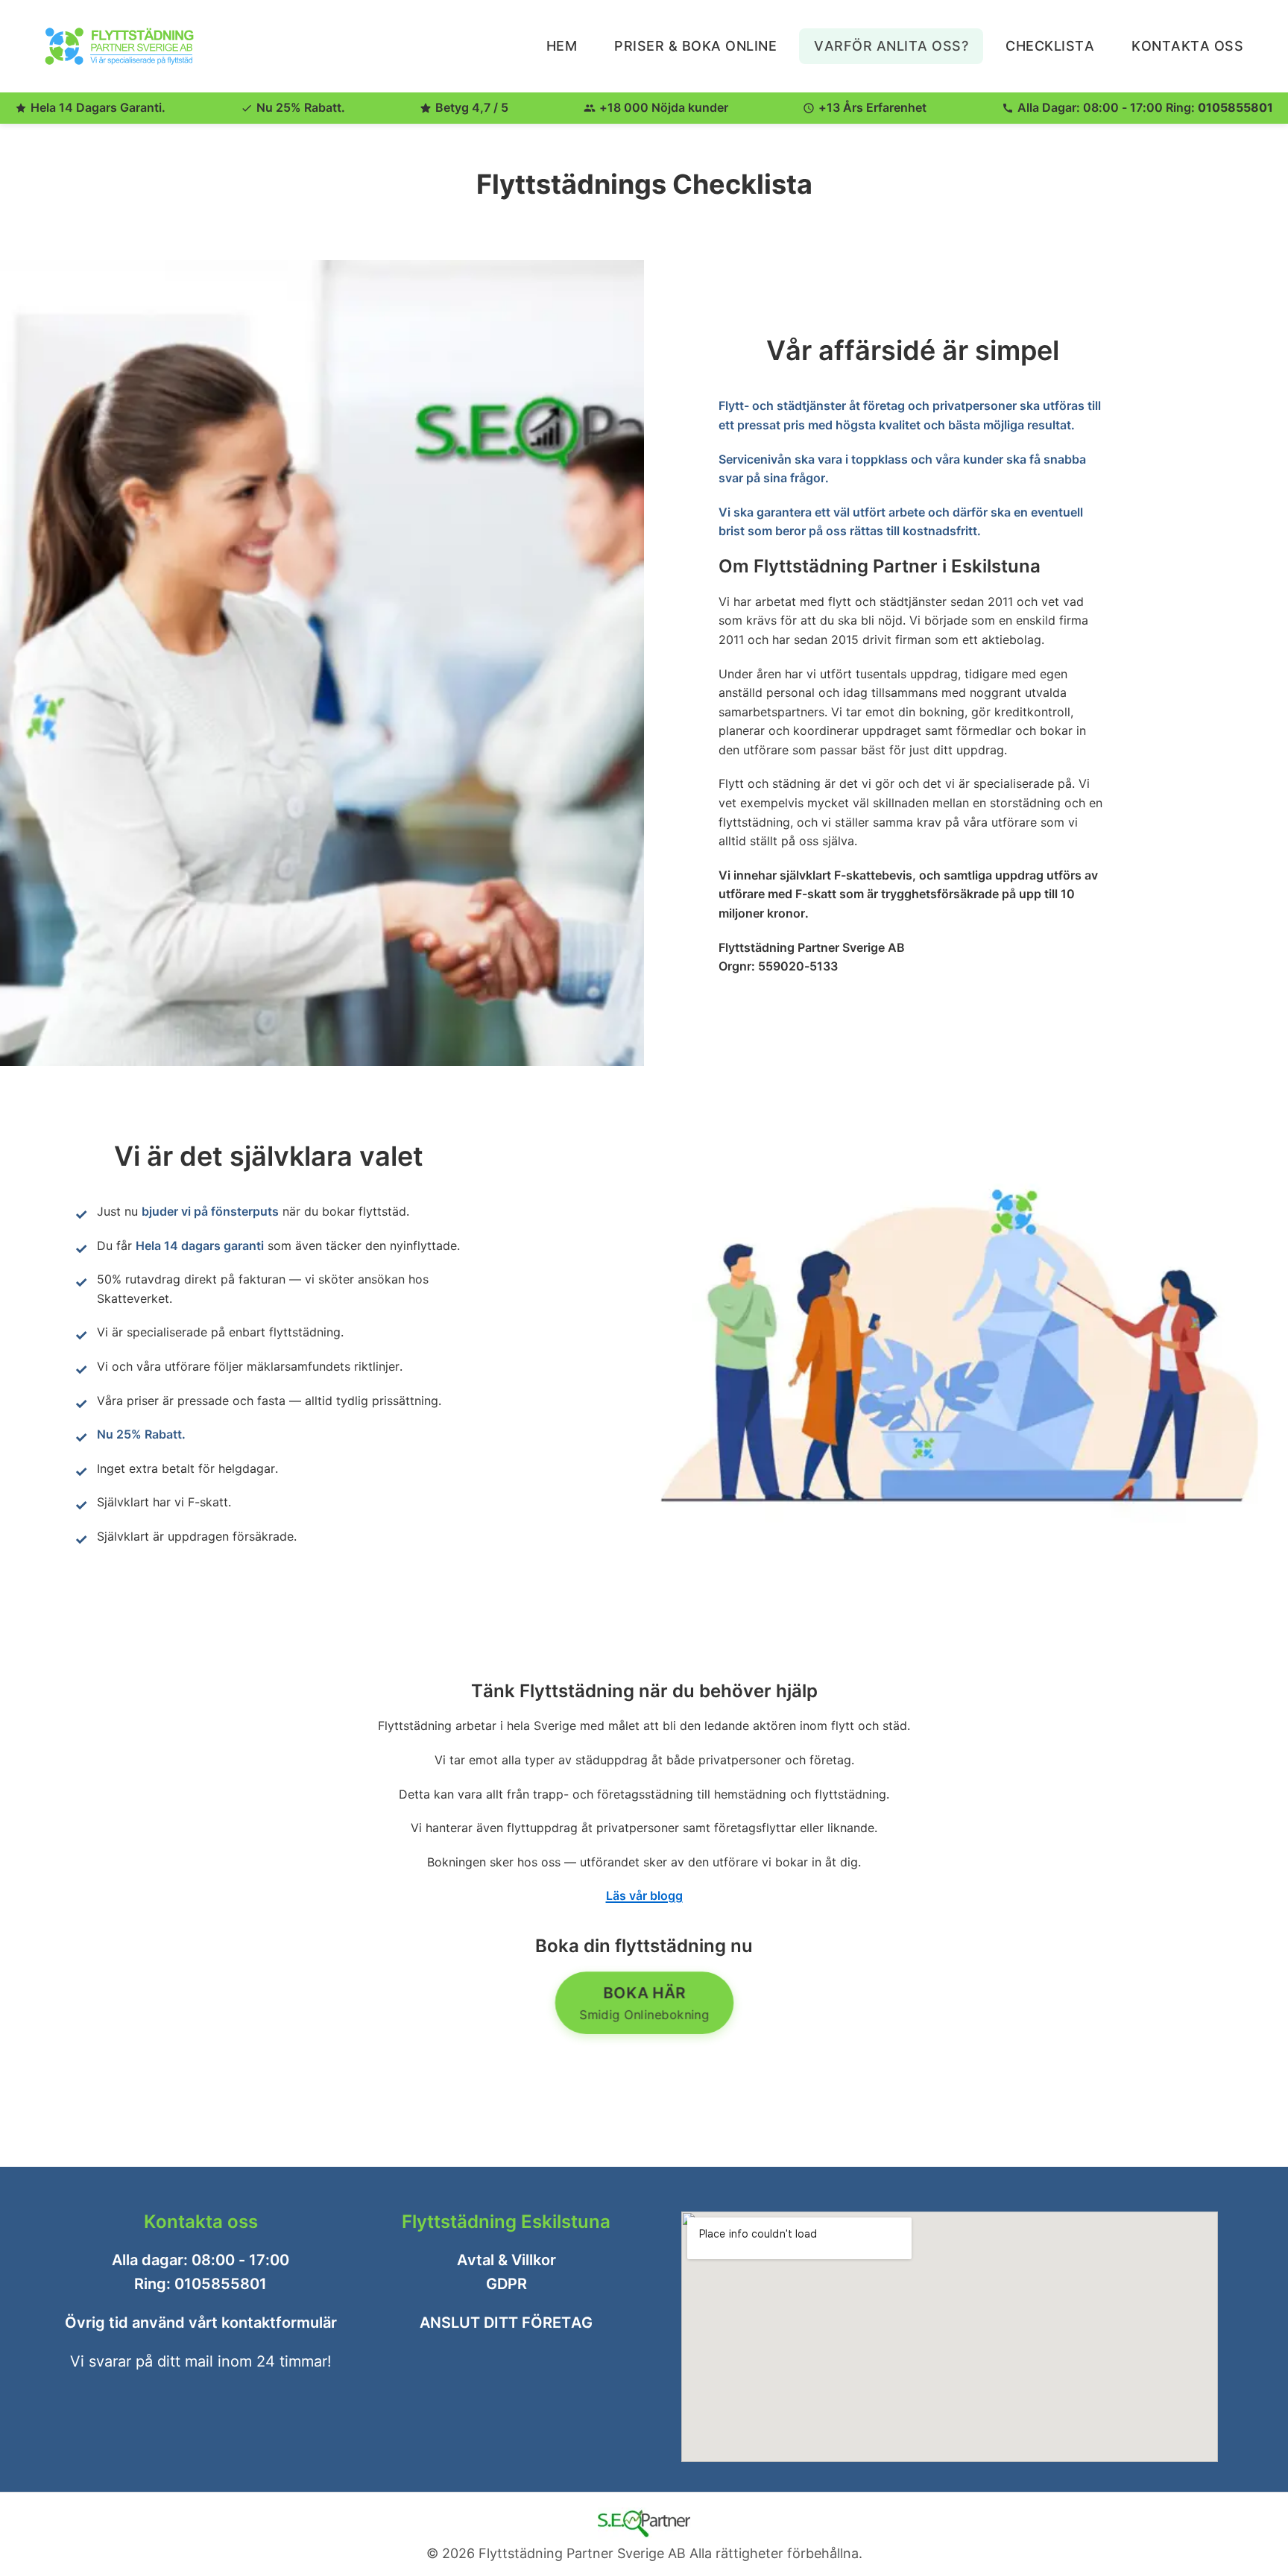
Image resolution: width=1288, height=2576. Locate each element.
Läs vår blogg (644, 1895)
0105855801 (1235, 107)
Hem (562, 46)
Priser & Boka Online (695, 46)
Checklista (1050, 46)
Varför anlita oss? (891, 46)
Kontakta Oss (1187, 46)
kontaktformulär (279, 2323)
